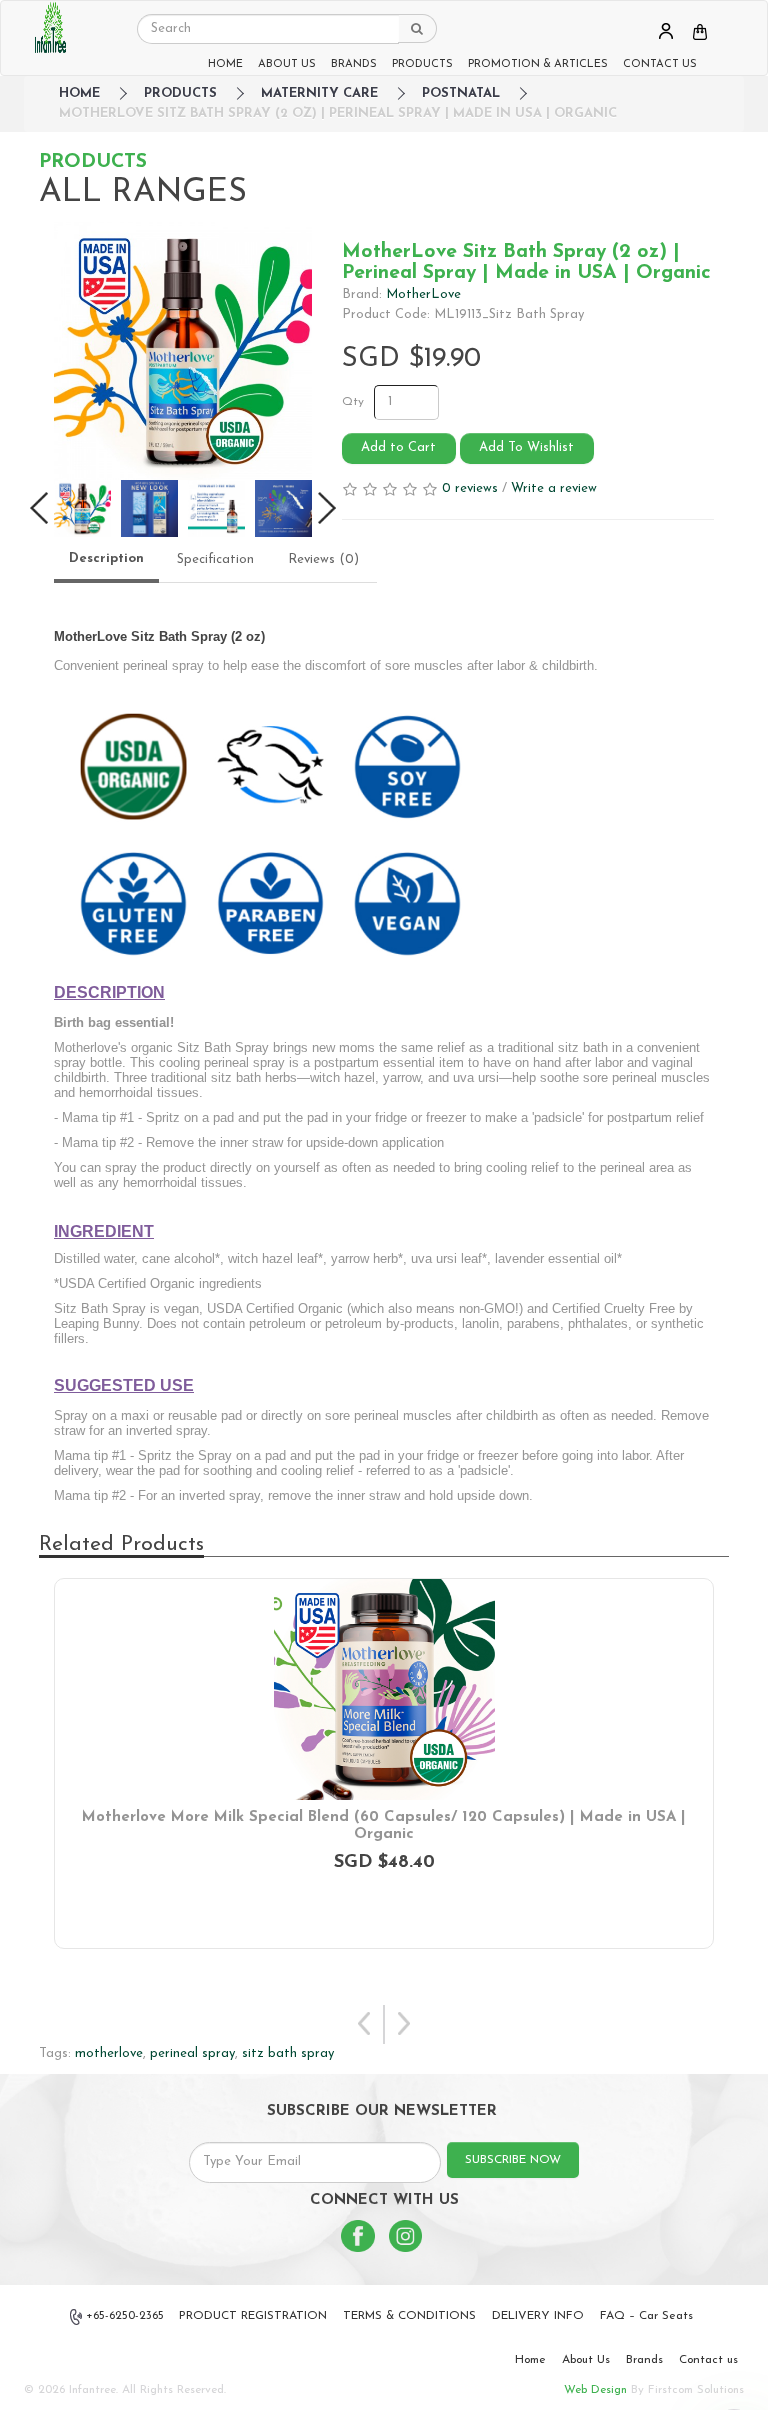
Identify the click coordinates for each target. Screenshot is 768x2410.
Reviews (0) (323, 559)
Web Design (595, 2390)
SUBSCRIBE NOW (513, 2160)
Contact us (708, 2360)
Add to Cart (398, 447)
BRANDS (354, 64)
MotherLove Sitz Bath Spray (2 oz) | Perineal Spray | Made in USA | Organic (338, 113)
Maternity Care (319, 93)
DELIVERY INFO (538, 2316)
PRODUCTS (422, 64)
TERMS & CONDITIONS (409, 2316)
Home (530, 2360)
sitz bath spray (288, 2053)
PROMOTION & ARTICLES (538, 64)
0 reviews (470, 488)
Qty (353, 402)
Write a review (554, 488)
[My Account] (666, 30)
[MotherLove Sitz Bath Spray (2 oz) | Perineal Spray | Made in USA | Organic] (183, 351)
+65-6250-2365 (125, 2316)
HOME (225, 64)
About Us (586, 2360)
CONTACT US (660, 64)
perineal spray (192, 2053)
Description (106, 558)
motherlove (109, 2053)
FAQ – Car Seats (646, 2316)
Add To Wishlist (526, 447)
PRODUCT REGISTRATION (253, 2316)
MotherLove (423, 294)
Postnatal (461, 93)
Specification (215, 559)
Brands (644, 2360)
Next (403, 2024)
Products (180, 93)
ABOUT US (287, 64)
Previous (364, 2024)
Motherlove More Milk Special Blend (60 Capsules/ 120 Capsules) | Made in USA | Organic (384, 1826)
